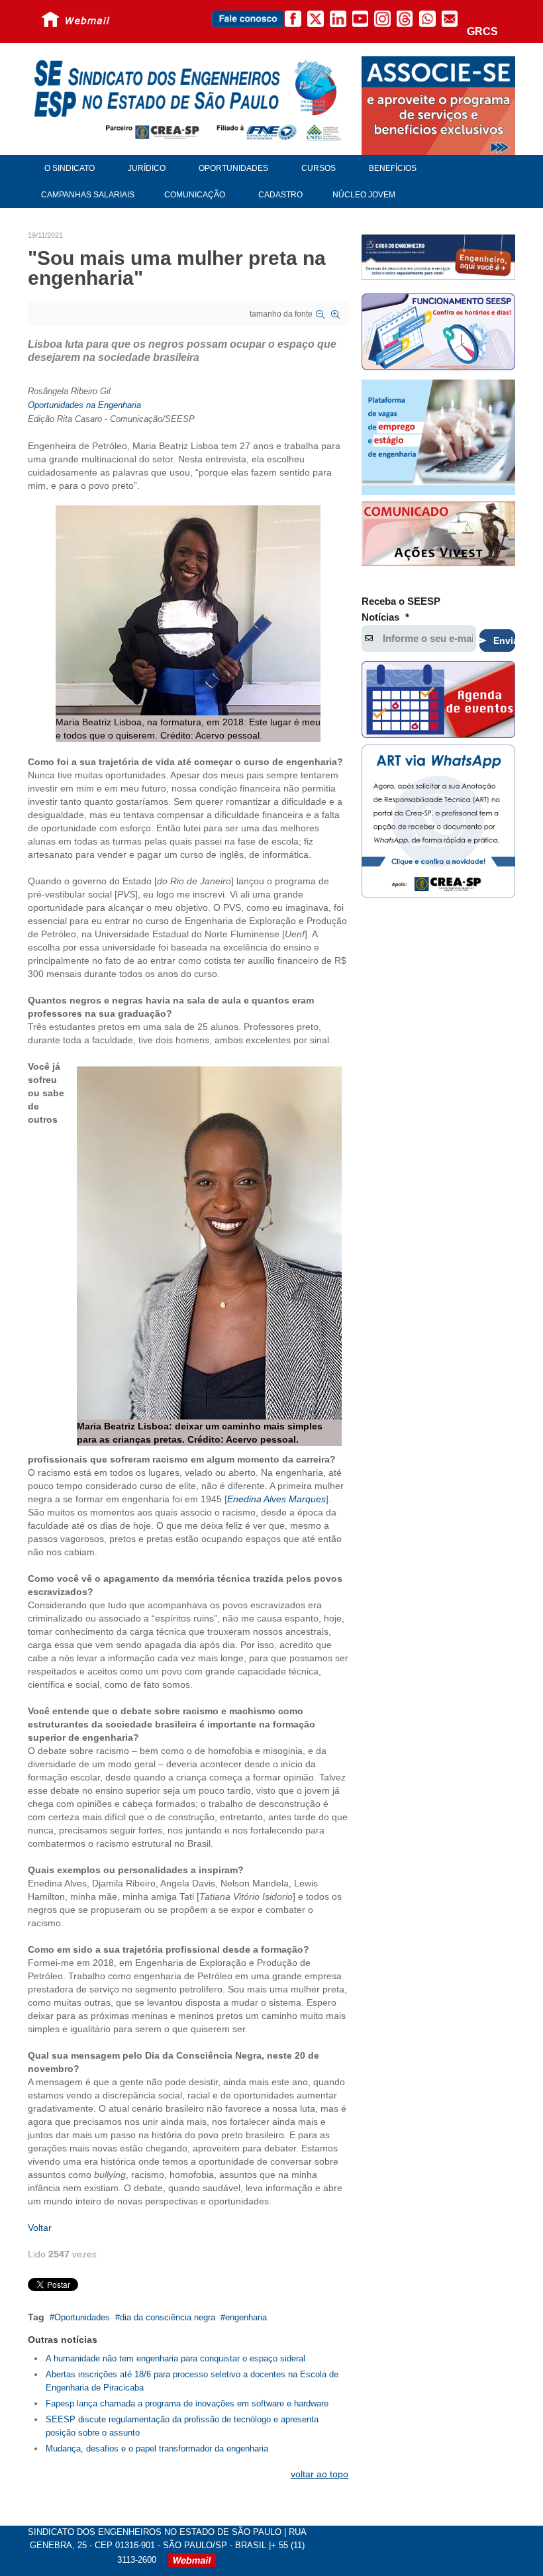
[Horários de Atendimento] (438, 334)
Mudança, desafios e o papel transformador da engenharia (157, 2448)
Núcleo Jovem (364, 195)
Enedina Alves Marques (276, 1499)
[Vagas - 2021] (438, 437)
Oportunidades (82, 2317)
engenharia (246, 2317)
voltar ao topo (320, 2474)
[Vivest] (438, 535)
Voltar (40, 2228)
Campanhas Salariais (88, 195)
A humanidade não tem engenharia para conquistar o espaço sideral (175, 2358)
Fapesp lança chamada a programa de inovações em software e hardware (187, 2403)
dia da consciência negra (168, 2317)
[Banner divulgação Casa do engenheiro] (438, 257)
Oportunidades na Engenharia (84, 405)
